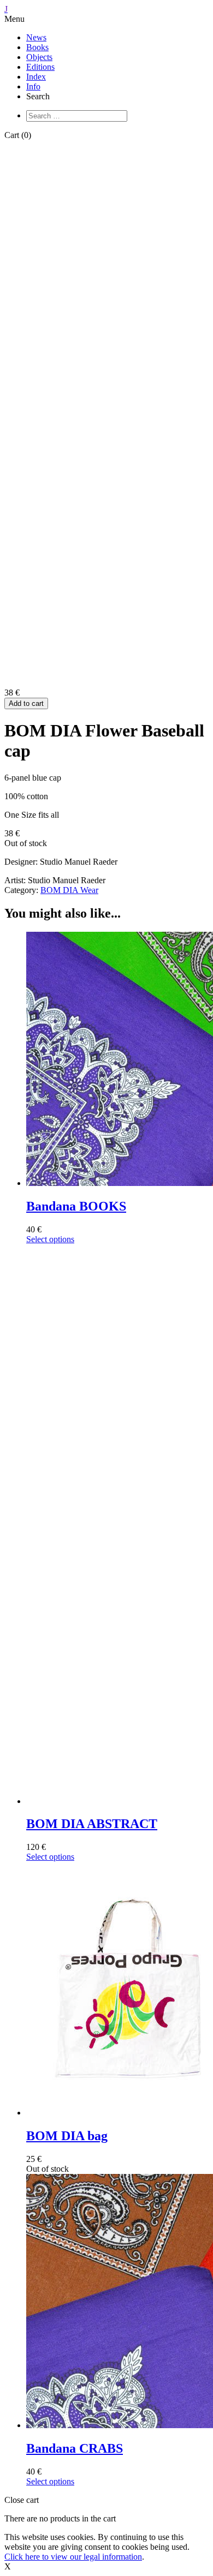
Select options (50, 1239)
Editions (40, 67)
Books (37, 47)
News (36, 37)
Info (33, 86)
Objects (39, 57)
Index (36, 77)
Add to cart (26, 703)
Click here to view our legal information (73, 2557)
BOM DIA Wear (69, 890)
